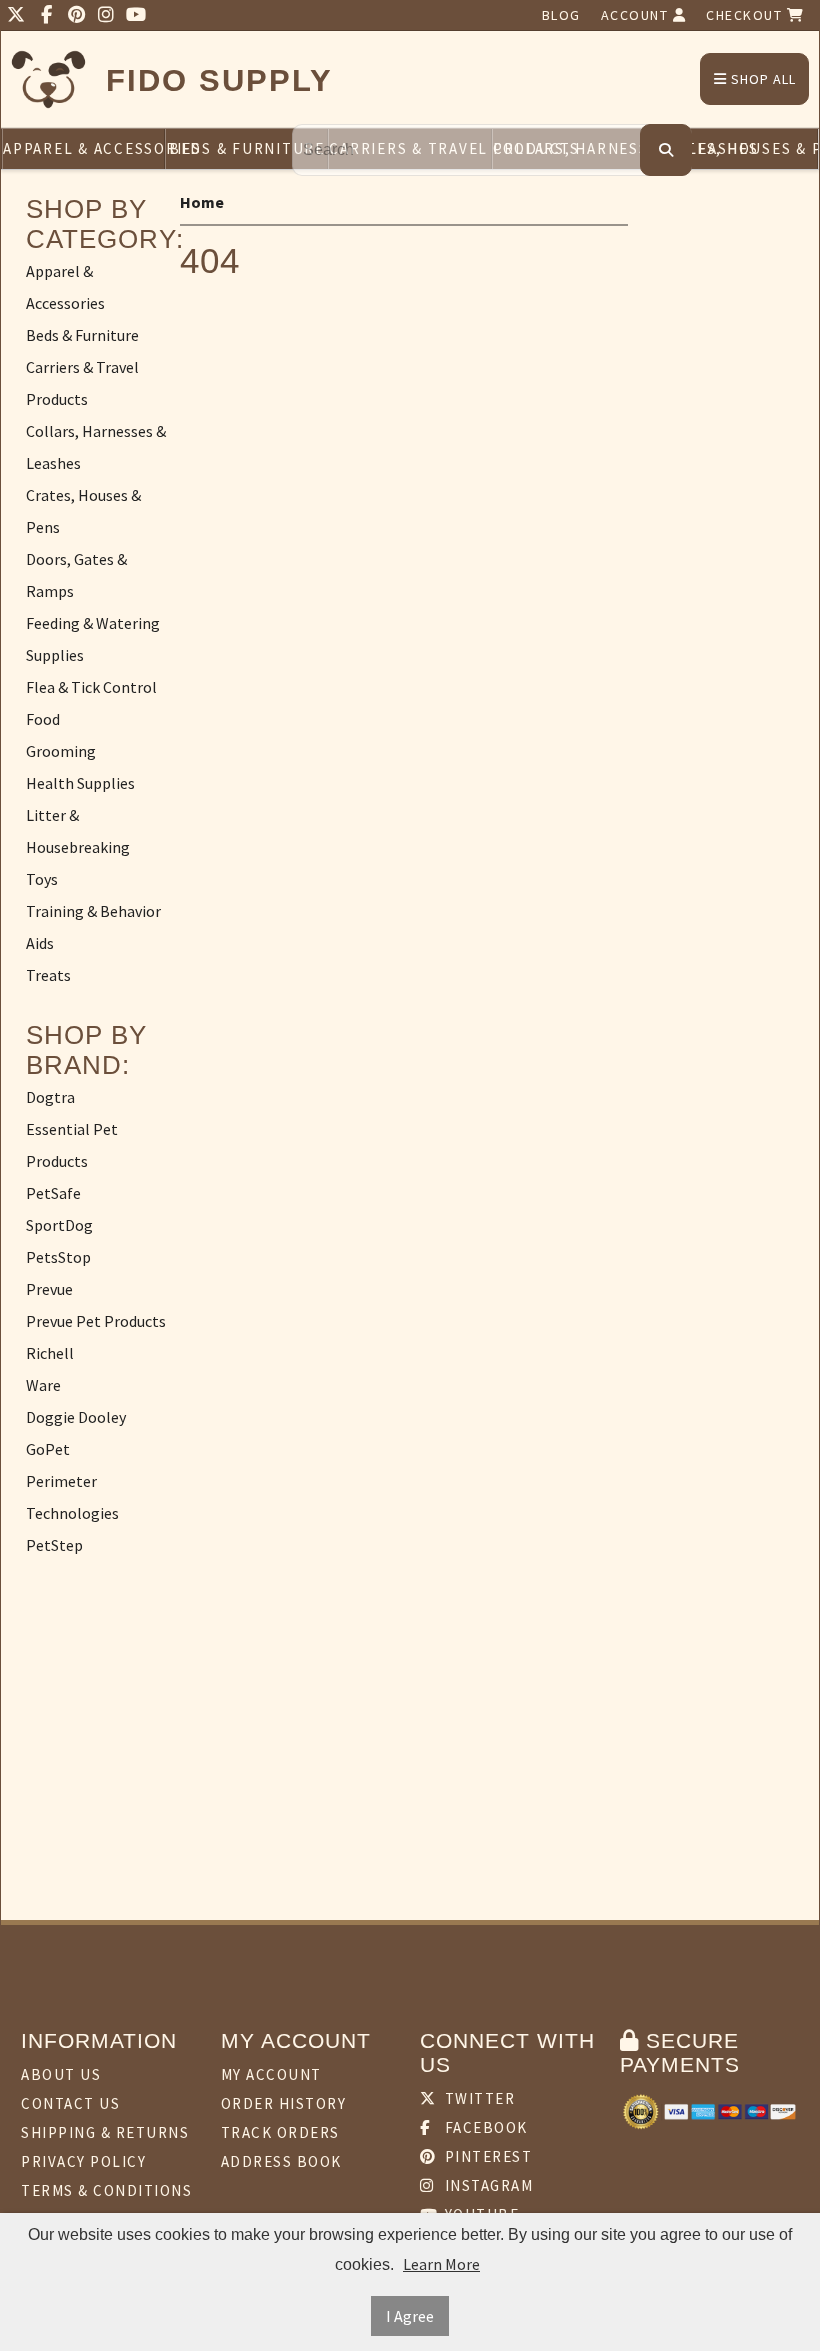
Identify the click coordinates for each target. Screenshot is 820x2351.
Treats (48, 975)
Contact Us (70, 2103)
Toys (42, 879)
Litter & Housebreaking (78, 831)
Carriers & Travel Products (82, 383)
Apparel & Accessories (84, 148)
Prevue (49, 1289)
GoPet (48, 1449)
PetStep (54, 1545)
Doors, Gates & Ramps (76, 575)
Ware (43, 1385)
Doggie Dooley (76, 1417)
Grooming (61, 751)
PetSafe (53, 1193)
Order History (284, 2103)
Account (637, 15)
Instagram (486, 2185)
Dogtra (50, 1097)
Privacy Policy (83, 2161)
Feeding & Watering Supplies (93, 639)
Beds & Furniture (247, 148)
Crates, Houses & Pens (737, 148)
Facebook (484, 2127)
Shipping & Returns (105, 2132)
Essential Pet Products (72, 1145)
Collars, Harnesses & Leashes (96, 447)
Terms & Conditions (106, 2190)
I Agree (410, 2316)
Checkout (746, 15)
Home (202, 202)
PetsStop (58, 1257)
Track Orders (280, 2132)
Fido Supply (219, 80)
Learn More (441, 2264)
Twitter (477, 2098)
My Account (271, 2074)
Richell (50, 1353)
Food (43, 719)
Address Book (281, 2161)
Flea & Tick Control (91, 687)
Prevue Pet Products (96, 1321)
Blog (561, 15)
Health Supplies (80, 783)
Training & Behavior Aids (93, 927)
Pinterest (486, 2156)
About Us (61, 2074)
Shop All (761, 79)
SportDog (59, 1225)
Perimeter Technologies (72, 1497)
